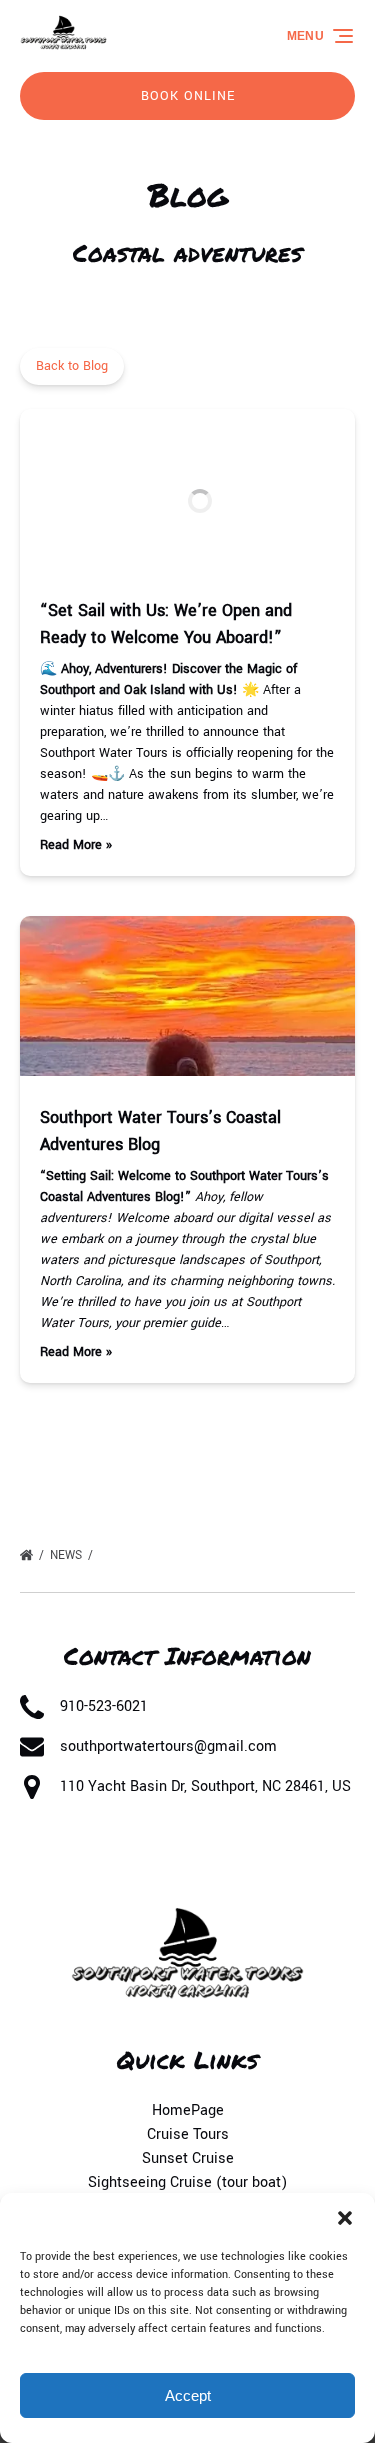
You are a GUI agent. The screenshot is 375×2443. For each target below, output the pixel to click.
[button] (345, 2218)
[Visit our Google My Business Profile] (81, 1859)
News (67, 1555)
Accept (188, 2395)
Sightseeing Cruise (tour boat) (187, 2182)
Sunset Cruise (188, 2158)
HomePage (188, 2110)
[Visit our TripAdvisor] (169, 1859)
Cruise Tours (188, 2134)
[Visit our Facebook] (40, 1859)
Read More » (76, 845)
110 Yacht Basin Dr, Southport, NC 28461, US (205, 1786)
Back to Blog (72, 366)
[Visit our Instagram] (122, 1859)
